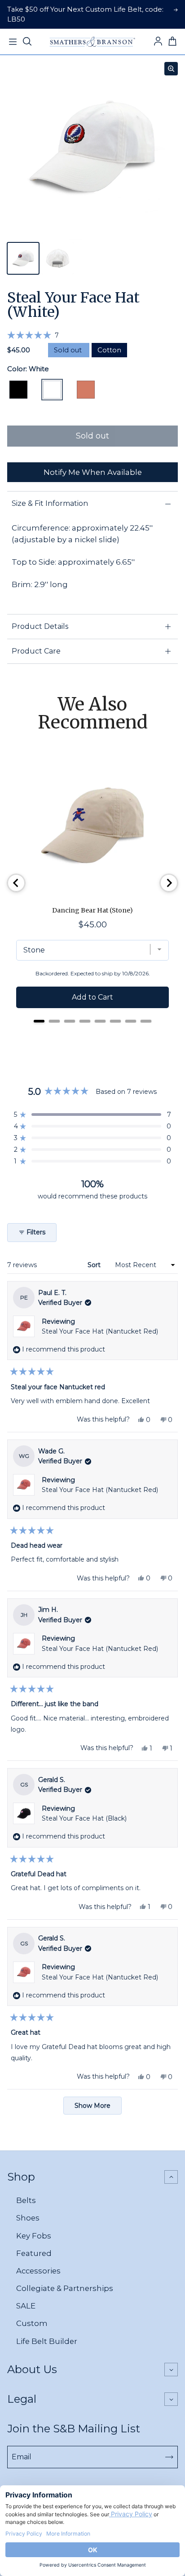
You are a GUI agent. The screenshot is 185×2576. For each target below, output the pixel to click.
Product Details (40, 626)
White (52, 390)
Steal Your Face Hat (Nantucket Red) (100, 1331)
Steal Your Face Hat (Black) (84, 1818)
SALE (26, 2306)
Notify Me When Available (93, 472)
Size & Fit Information (50, 503)
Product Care (36, 651)
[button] (33, 335)
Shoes (28, 2218)
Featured (34, 2253)
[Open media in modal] (171, 69)
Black (18, 390)
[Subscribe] (169, 2457)
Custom (32, 2323)
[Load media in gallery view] (23, 258)
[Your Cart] (172, 42)
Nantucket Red (86, 390)
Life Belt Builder (47, 2341)
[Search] (27, 42)
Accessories (38, 2271)
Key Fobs (34, 2236)
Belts (26, 2200)
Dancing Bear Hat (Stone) (92, 910)
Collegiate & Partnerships (65, 2288)
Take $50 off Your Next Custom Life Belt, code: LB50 (85, 14)
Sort (95, 1265)
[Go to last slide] (16, 883)
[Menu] (13, 42)
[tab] (39, 1021)
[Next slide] (169, 883)
